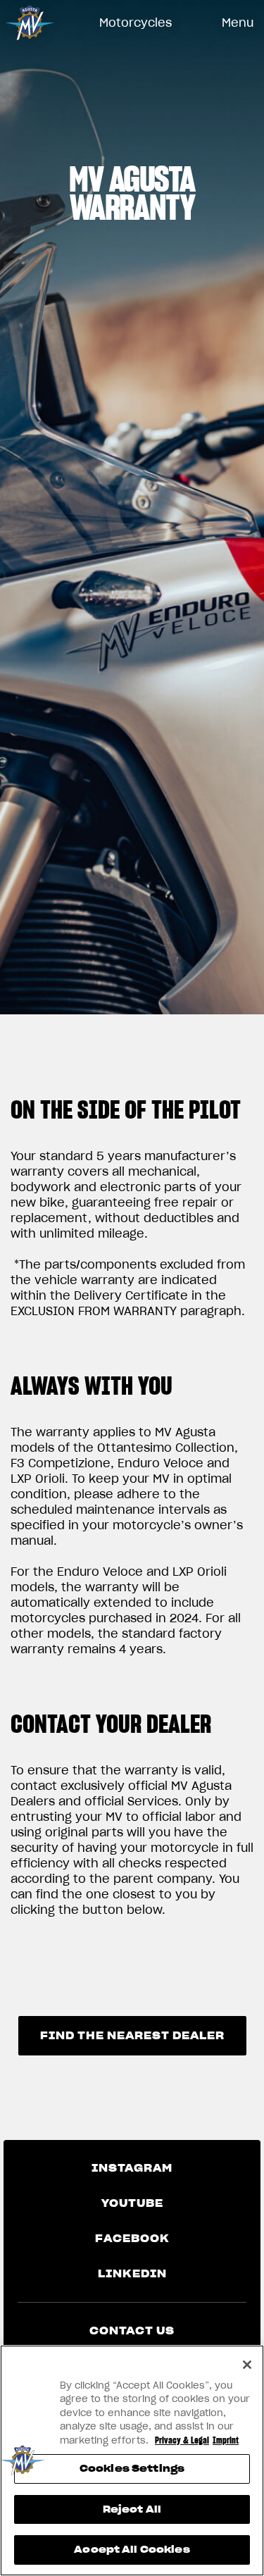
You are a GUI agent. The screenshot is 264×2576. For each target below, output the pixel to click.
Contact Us (132, 2331)
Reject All (132, 2509)
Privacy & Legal (182, 2440)
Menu (238, 23)
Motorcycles (136, 23)
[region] (132, 2460)
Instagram (132, 2168)
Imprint (226, 2440)
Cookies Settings (132, 2469)
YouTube (132, 2203)
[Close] (247, 2365)
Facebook (132, 2239)
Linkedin (132, 2274)
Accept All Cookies (132, 2550)
